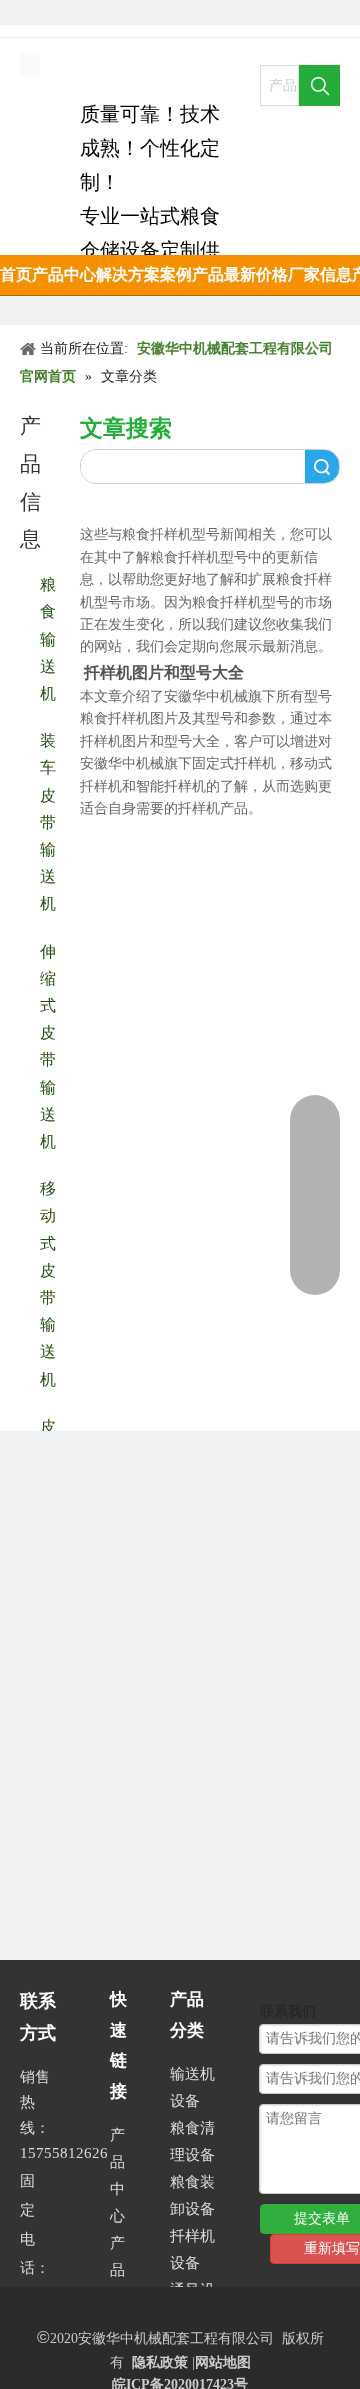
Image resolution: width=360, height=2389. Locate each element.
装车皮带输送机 (48, 821)
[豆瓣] (66, 12)
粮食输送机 (48, 638)
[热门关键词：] (319, 85)
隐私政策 (160, 2362)
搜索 (322, 466)
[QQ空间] (100, 12)
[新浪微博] (134, 12)
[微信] (168, 12)
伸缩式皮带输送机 (48, 1045)
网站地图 (223, 2362)
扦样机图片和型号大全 (164, 672)
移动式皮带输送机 (48, 1282)
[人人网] (32, 12)
